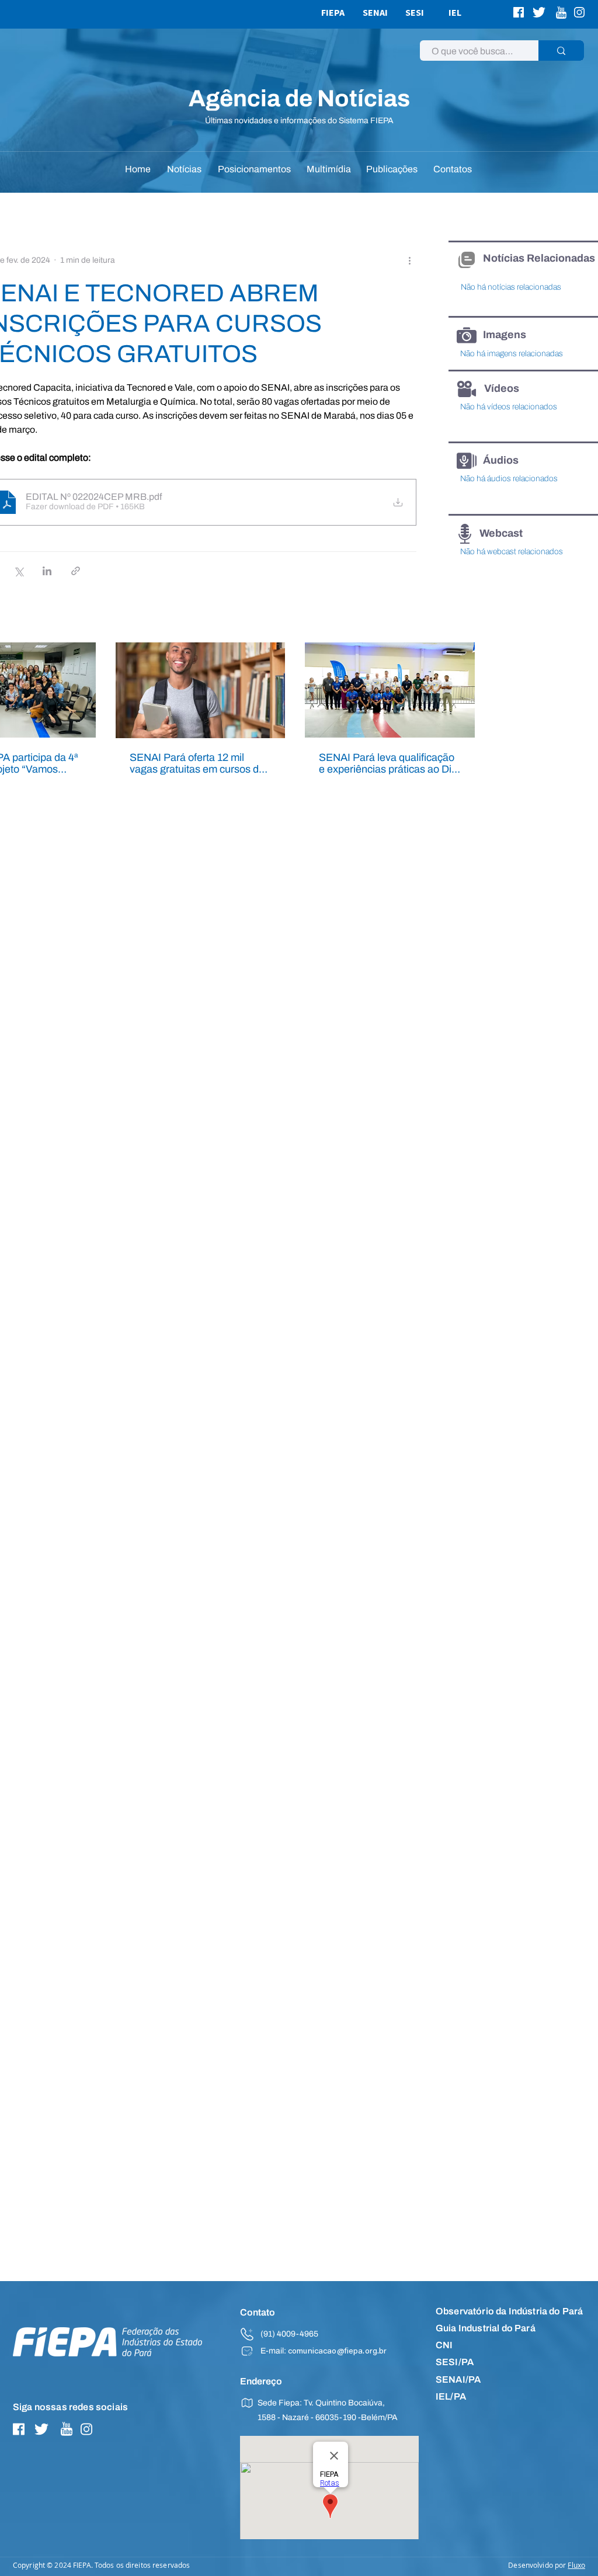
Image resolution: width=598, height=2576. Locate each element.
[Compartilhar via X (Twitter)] (18, 571)
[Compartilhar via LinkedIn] (47, 571)
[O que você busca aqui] (561, 51)
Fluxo (576, 2565)
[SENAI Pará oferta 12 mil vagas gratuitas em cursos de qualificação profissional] (201, 690)
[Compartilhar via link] (76, 571)
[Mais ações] (409, 260)
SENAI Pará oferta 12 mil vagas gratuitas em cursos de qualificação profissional (197, 763)
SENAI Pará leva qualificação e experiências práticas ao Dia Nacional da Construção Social (388, 763)
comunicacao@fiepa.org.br (337, 2352)
